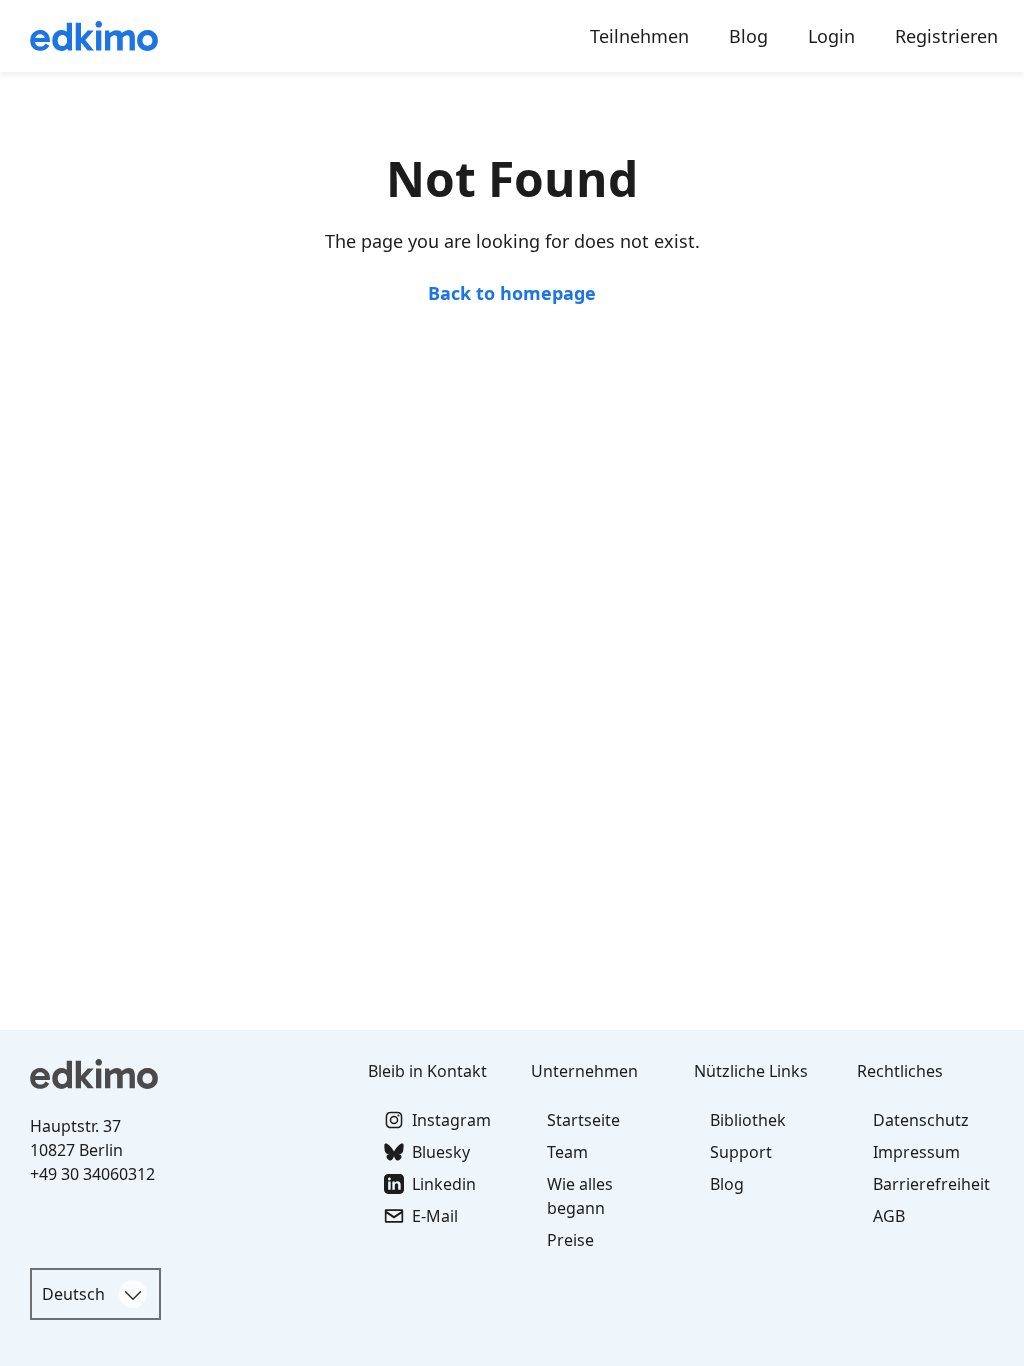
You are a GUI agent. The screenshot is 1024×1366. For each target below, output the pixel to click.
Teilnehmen (639, 36)
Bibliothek (748, 1120)
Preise (570, 1240)
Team (567, 1152)
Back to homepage (512, 293)
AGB (889, 1216)
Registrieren (946, 36)
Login (831, 36)
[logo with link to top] (186, 1074)
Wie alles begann (580, 1196)
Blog (748, 36)
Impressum (916, 1152)
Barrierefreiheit (931, 1184)
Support (741, 1152)
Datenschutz (921, 1120)
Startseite (583, 1120)
